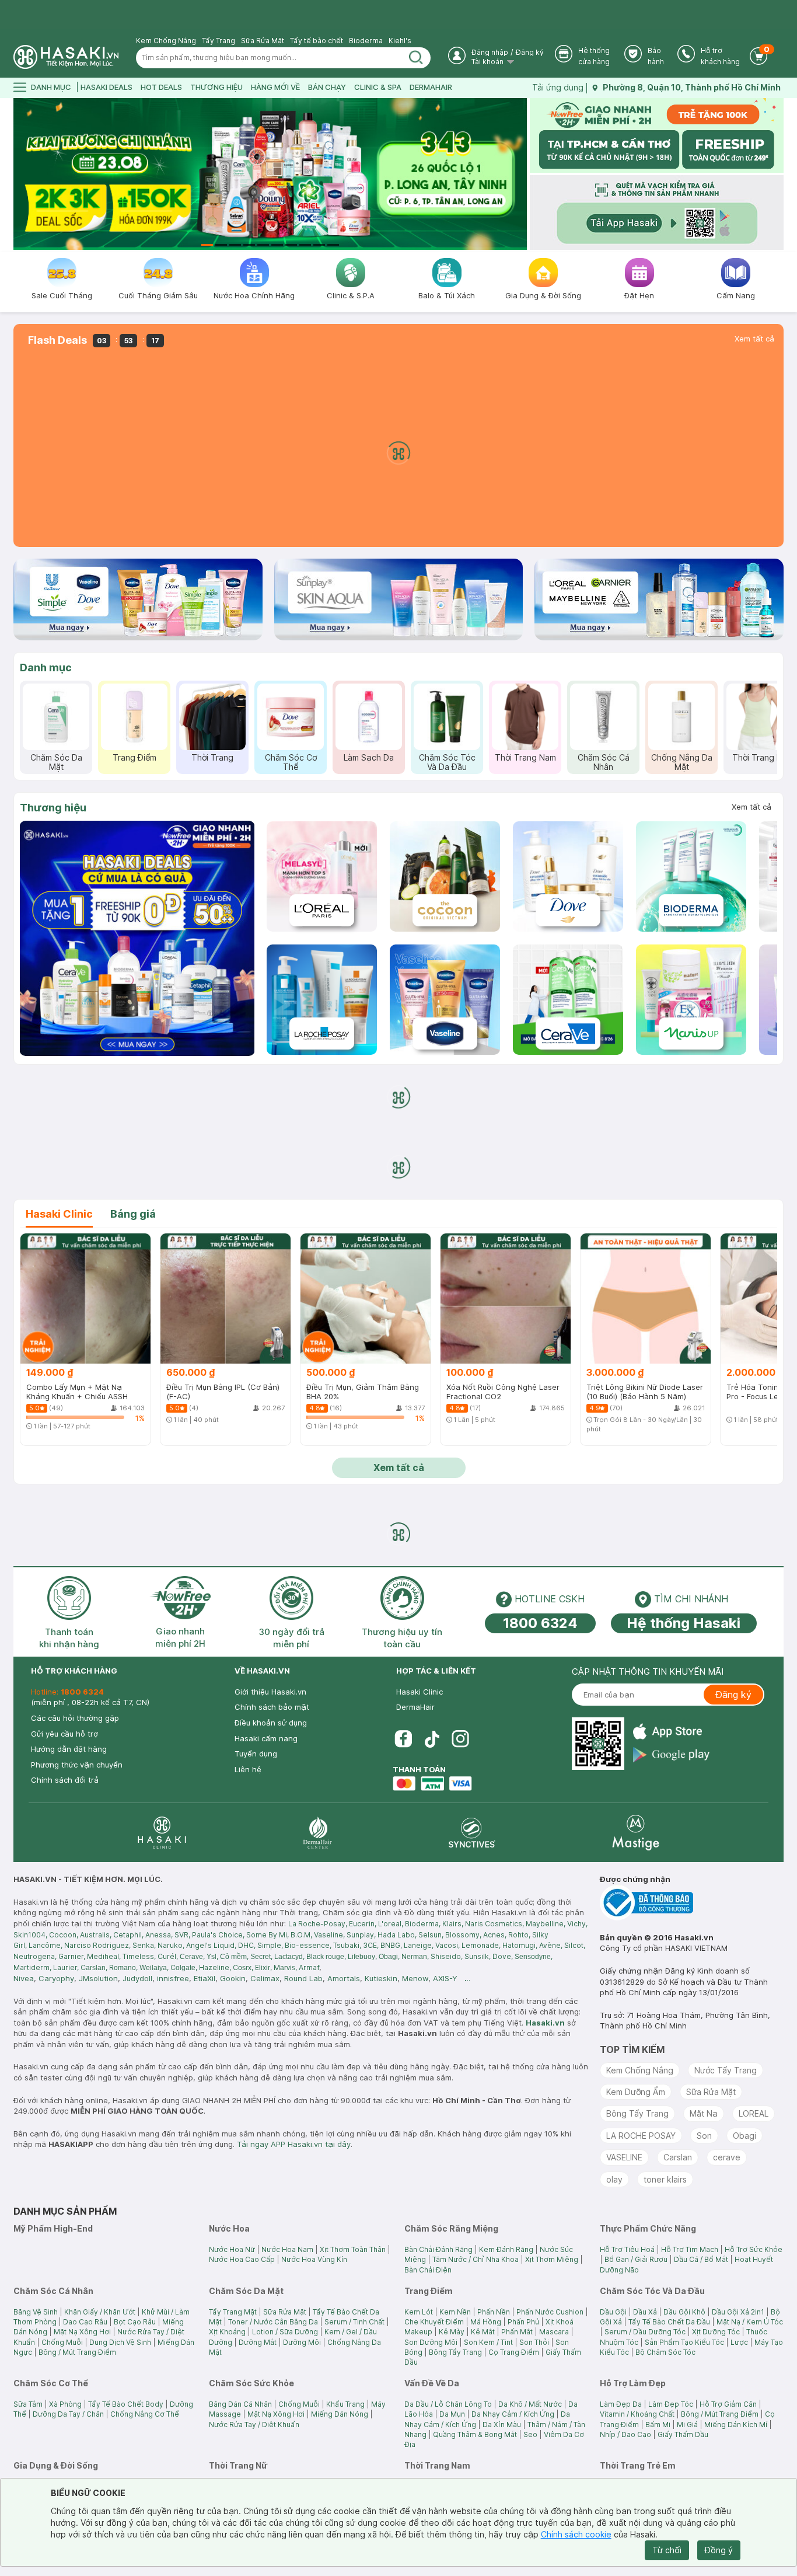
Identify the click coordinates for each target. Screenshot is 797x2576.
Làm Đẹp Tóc (671, 2404)
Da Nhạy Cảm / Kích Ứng (513, 2414)
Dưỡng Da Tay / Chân (68, 2414)
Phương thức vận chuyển (77, 1765)
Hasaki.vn (545, 2023)
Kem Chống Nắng (166, 41)
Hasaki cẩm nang (266, 1738)
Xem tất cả (754, 339)
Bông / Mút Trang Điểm (77, 2352)
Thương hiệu (53, 808)
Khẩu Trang (345, 2404)
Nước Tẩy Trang (726, 2070)
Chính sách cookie (576, 2534)
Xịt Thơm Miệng (552, 2259)
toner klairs (665, 2179)
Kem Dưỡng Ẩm (636, 2092)
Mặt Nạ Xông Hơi (82, 2332)
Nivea (24, 1978)
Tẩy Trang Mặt (233, 2312)
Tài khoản (488, 62)
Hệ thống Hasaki (684, 1623)
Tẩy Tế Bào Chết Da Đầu (669, 2322)
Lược (739, 2342)
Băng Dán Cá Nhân (240, 2404)
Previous (21, 174)
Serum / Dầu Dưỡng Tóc (645, 2332)
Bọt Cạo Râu (135, 2322)
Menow (415, 1978)
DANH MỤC (51, 87)
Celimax (265, 1978)
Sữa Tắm (28, 2404)
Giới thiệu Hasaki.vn (270, 1692)
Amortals (344, 1978)
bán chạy (327, 87)
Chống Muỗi (62, 2342)
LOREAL (754, 2113)
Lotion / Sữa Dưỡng (285, 2332)
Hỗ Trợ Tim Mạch (690, 2249)
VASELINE (624, 2157)
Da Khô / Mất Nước (530, 2404)
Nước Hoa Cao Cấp (242, 2259)
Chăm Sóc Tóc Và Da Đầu (447, 762)
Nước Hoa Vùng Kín (314, 2259)
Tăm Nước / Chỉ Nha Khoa (476, 2259)
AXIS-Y (445, 1978)
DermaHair (431, 87)
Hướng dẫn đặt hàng (69, 1749)
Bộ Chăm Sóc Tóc (665, 2352)
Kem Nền (455, 2312)
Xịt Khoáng (227, 2332)
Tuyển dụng (256, 1754)
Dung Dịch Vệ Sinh (120, 2342)
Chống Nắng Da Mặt (682, 762)
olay (614, 2179)
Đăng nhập (490, 52)
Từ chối (667, 2550)
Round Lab (303, 1978)
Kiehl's (400, 41)
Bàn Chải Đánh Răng (438, 2249)
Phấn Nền (494, 2312)
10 (333, 245)
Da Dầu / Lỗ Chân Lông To (448, 2404)
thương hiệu (216, 87)
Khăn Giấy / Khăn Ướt (100, 2312)
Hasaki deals (106, 87)
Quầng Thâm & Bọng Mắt (475, 2434)
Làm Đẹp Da (621, 2404)
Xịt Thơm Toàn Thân (353, 2249)
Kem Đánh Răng (506, 2249)
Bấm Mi (658, 2425)
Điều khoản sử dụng (271, 1723)
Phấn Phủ (523, 2322)
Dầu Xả (645, 2312)
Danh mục (46, 667)
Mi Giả (687, 2425)
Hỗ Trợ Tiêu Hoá (627, 2249)
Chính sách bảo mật (272, 1707)
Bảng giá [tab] (133, 1214)
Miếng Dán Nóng (340, 2414)
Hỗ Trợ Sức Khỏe (754, 2249)
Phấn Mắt (517, 2332)
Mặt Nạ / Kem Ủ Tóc (750, 2322)
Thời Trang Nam (525, 757)
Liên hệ (248, 1769)
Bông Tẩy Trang (637, 2113)
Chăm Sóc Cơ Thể (291, 762)
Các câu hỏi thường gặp (75, 1718)
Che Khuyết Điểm (434, 2322)
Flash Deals (57, 340)
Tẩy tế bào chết (317, 41)
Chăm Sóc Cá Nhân (604, 762)
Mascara (554, 2332)
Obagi (744, 2136)
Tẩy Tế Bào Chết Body (126, 2404)
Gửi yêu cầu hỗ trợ (64, 1734)
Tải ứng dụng (558, 87)
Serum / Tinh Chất (354, 2322)
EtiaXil (205, 1978)
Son (704, 2136)
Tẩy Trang (219, 41)
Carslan (678, 2157)
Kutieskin (381, 1978)
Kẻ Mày (452, 2332)
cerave (727, 2157)
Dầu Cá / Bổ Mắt (701, 2259)
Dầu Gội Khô (684, 2312)
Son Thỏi (534, 2342)
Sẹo (530, 2434)
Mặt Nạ (704, 2113)
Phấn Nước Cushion (550, 2312)
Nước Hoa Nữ (232, 2249)
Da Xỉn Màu (502, 2425)
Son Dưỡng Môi (431, 2342)
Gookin (233, 1978)
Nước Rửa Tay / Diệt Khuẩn (254, 2425)
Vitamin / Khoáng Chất (637, 2414)
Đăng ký (530, 52)
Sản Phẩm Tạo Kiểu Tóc (684, 2342)
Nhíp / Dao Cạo (625, 2434)
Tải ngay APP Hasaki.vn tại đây (294, 2144)
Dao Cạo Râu (85, 2322)
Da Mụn (452, 2414)
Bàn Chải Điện (428, 2270)
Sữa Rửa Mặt (263, 41)
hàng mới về (275, 87)
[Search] (416, 58)
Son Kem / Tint (488, 2342)
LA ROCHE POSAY (641, 2136)
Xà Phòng (65, 2404)
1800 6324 (540, 1623)
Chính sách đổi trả (65, 1780)
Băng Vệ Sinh (36, 2312)
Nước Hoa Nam (287, 2249)
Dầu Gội (613, 2312)
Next (520, 174)
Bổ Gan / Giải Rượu (636, 2259)
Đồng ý (719, 2550)
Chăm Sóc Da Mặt (56, 762)
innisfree (173, 1978)
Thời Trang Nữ (760, 757)
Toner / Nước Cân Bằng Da (273, 2322)
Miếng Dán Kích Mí (736, 2425)
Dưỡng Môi (302, 2342)
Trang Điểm (134, 757)
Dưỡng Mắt (258, 2342)
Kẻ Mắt (483, 2332)
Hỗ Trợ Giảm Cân (728, 2404)
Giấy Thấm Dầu (683, 2434)
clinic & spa (378, 87)
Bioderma (366, 41)
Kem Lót (419, 2312)
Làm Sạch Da (369, 757)
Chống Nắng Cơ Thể (145, 2414)
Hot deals (161, 87)
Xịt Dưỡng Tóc (716, 2332)
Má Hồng (486, 2322)
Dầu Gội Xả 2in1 (738, 2312)
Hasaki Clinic (420, 1692)
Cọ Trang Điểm (514, 2352)
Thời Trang (212, 757)
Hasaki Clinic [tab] (59, 1214)
